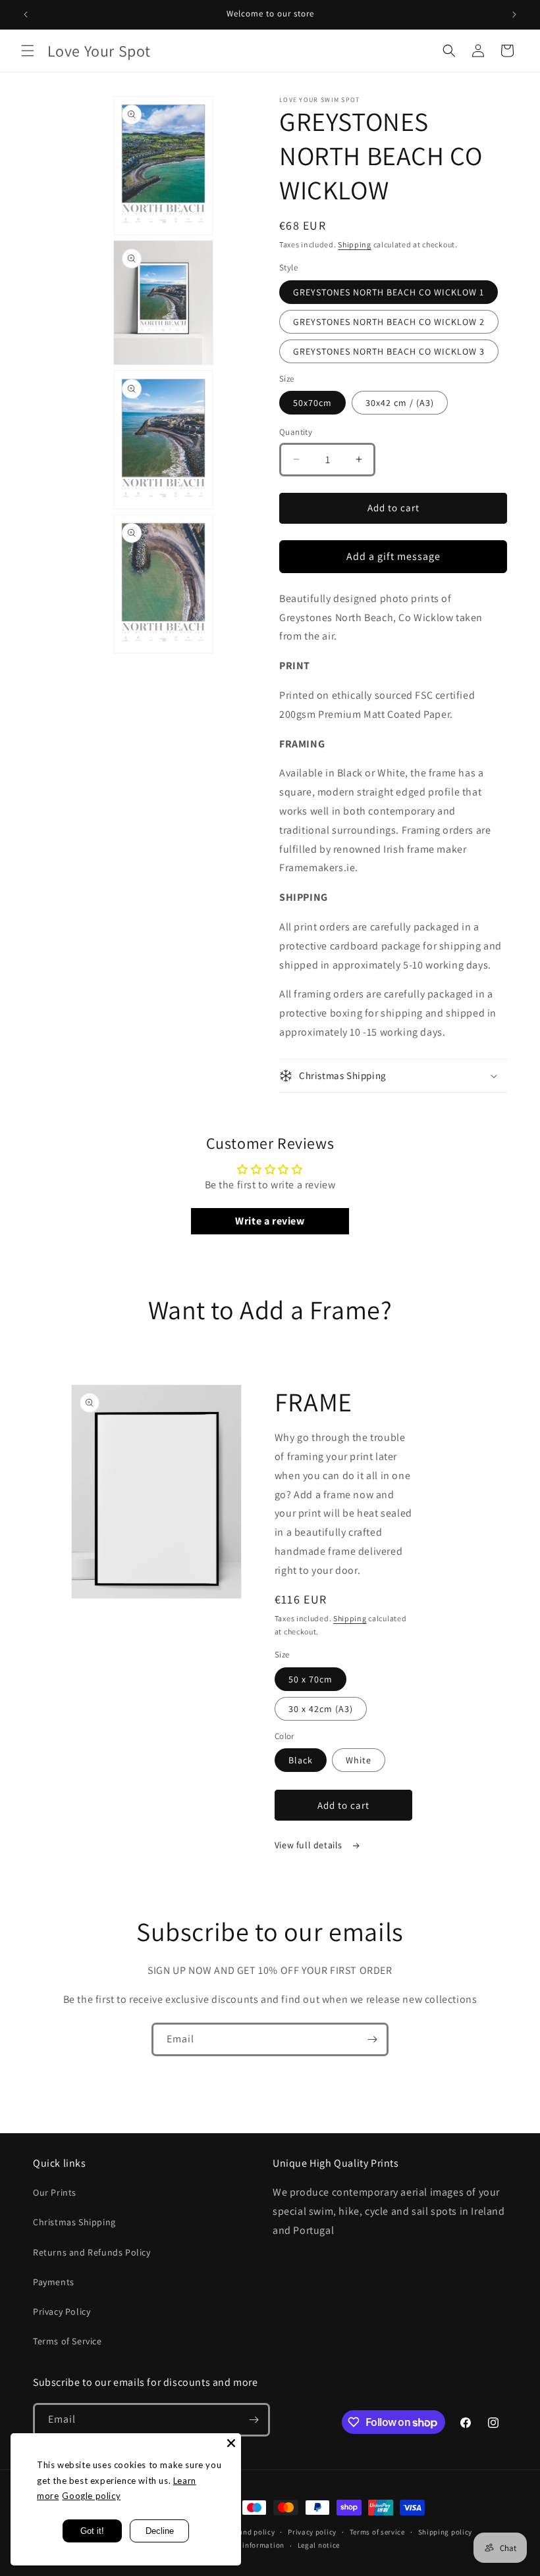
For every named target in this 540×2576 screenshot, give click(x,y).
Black (301, 1760)
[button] (28, 51)
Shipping (355, 244)
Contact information (249, 2545)
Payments (54, 2282)
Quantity (296, 432)
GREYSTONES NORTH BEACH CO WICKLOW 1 (389, 292)
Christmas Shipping (74, 2222)
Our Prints (55, 2192)
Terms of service (377, 2532)
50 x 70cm (310, 1679)
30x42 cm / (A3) (400, 403)
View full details (310, 1845)
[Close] (231, 2443)
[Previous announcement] (26, 14)
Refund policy (251, 2532)
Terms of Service (67, 2341)
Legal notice (319, 2545)
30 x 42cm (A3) (321, 1709)
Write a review (270, 1221)
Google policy (91, 2496)
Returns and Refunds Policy (92, 2252)
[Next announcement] (514, 14)
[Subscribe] (372, 2039)
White (359, 1760)
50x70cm (312, 403)
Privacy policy (312, 2532)
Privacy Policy (62, 2311)
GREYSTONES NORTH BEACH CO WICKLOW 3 (389, 351)
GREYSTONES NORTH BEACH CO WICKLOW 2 (389, 322)
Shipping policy (445, 2532)
